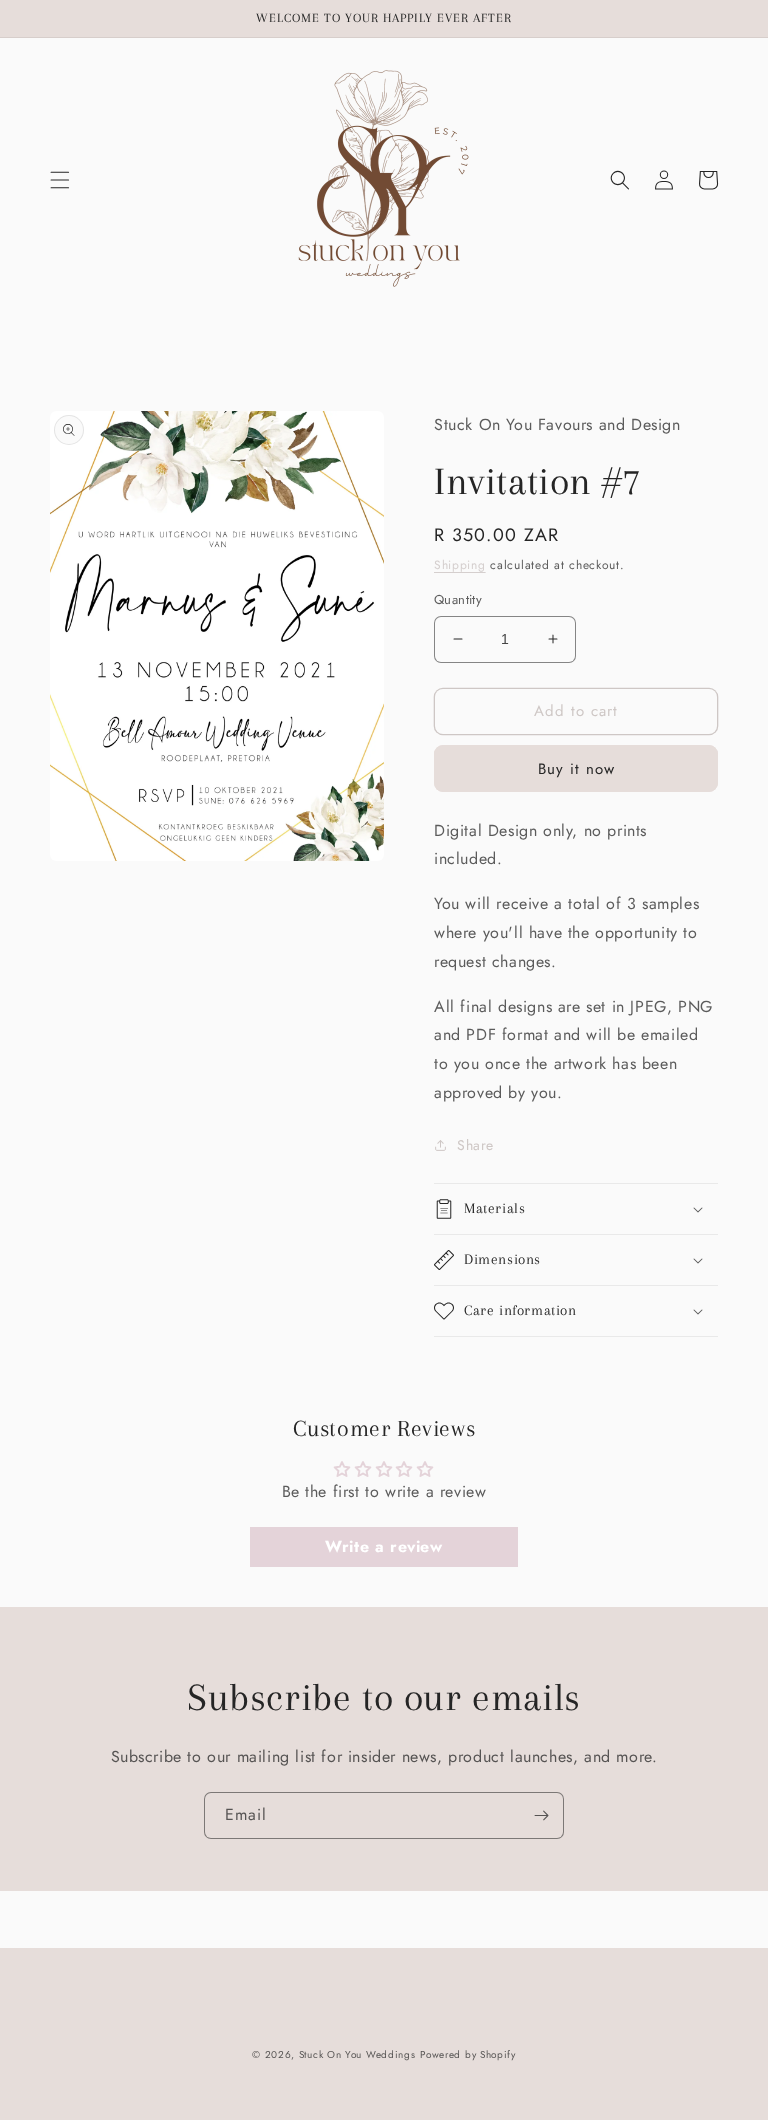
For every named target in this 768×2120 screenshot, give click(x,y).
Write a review (383, 1546)
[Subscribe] (541, 1815)
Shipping (460, 565)
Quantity (458, 599)
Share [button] (475, 1145)
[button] (60, 180)
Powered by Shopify (468, 2054)
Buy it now (576, 769)
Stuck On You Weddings (357, 2054)
